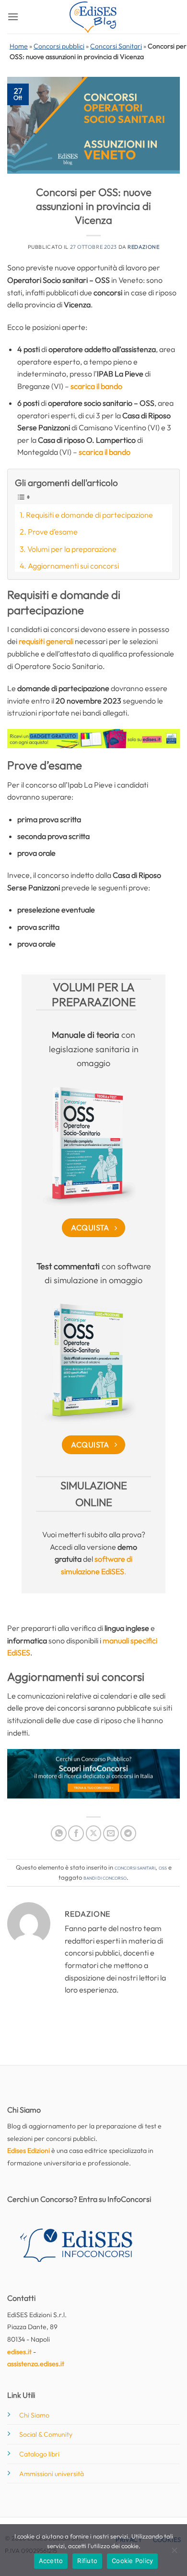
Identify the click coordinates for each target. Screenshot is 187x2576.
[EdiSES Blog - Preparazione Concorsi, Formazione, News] (93, 17)
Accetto (51, 2561)
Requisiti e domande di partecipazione (89, 515)
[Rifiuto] (174, 2553)
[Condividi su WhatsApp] (59, 1833)
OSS (163, 1867)
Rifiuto (87, 2561)
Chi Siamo (34, 2415)
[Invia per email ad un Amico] (111, 1833)
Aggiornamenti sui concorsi (73, 566)
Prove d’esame (53, 532)
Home (19, 46)
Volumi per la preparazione (72, 549)
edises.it (19, 2352)
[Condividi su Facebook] (76, 1833)
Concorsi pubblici (59, 46)
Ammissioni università (52, 2474)
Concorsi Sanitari (116, 46)
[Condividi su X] (94, 1833)
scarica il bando (96, 386)
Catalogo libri (39, 2454)
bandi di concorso (105, 1877)
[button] (13, 17)
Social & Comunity (46, 2434)
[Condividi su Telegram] (128, 1833)
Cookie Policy (132, 2561)
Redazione (143, 247)
